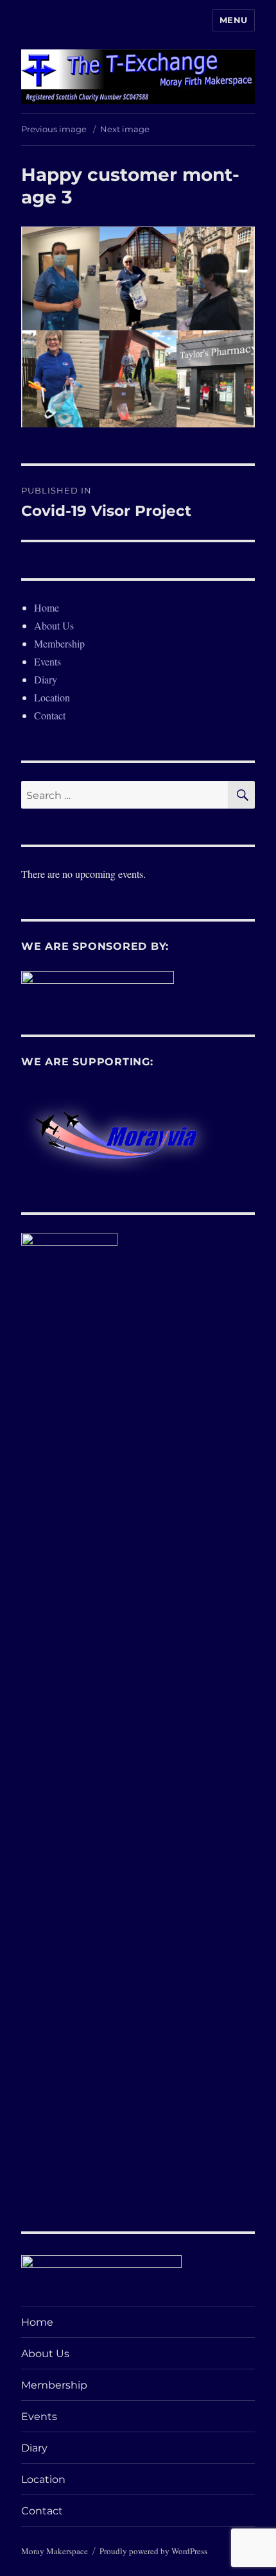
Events (47, 661)
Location (52, 697)
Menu (234, 20)
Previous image (54, 129)
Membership (59, 643)
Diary (46, 679)
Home (47, 607)
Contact (50, 715)
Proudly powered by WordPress (153, 2551)
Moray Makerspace (55, 2551)
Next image (125, 129)
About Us (54, 625)
